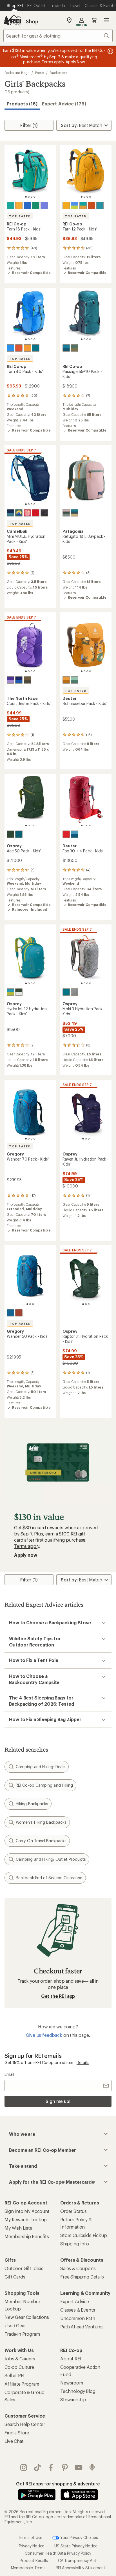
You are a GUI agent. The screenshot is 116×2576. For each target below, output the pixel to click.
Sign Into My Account (27, 2211)
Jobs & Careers (20, 2359)
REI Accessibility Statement (81, 2568)
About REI (71, 2359)
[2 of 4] (29, 197)
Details (83, 2062)
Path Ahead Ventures (82, 2327)
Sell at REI (14, 2375)
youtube (79, 2467)
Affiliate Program (22, 2384)
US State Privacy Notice (76, 2546)
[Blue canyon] (100, 206)
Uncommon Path (78, 2318)
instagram (24, 2467)
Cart (94, 20)
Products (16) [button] (22, 104)
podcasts (92, 2467)
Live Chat (14, 2441)
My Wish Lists (18, 2228)
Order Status (73, 2211)
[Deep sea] (10, 513)
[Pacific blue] (10, 1313)
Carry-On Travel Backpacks (41, 1841)
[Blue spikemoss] (19, 834)
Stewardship (73, 2399)
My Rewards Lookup (26, 2219)
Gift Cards (15, 2277)
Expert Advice (75, 2301)
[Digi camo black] (44, 513)
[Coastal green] (36, 206)
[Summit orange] (27, 348)
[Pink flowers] (27, 513)
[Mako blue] (75, 513)
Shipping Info (75, 2244)
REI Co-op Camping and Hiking (44, 1785)
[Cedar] (27, 680)
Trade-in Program (22, 2334)
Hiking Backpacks (32, 1804)
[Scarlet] (36, 513)
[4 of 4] (34, 197)
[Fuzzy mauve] (66, 513)
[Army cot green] (75, 348)
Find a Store (17, 2433)
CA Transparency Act (77, 2560)
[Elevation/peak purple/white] (10, 680)
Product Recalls (34, 2560)
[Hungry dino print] (75, 992)
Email (9, 2074)
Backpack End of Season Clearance (49, 1878)
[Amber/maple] (66, 680)
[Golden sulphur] (19, 206)
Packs (40, 73)
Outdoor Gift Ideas (24, 2268)
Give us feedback (44, 2035)
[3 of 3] (89, 1139)
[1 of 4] (26, 197)
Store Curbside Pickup (84, 2235)
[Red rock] (19, 1313)
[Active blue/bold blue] (19, 680)
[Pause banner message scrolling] (110, 51)
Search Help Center (25, 2424)
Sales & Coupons (78, 2268)
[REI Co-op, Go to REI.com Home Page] (12, 20)
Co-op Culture (19, 2367)
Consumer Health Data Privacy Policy (58, 2553)
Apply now (26, 1555)
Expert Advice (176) (64, 104)
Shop (32, 21)
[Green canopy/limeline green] (19, 992)
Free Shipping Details (82, 2277)
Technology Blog (78, 2391)
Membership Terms (28, 2568)
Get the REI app (58, 1996)
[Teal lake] (10, 206)
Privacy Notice (32, 2546)
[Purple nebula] (44, 206)
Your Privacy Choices (79, 2537)
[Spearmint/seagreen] (75, 680)
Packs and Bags (17, 73)
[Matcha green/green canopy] (10, 834)
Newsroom (72, 2383)
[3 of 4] (32, 197)
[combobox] (58, 36)
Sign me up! (58, 2101)
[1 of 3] (83, 1139)
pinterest (65, 2467)
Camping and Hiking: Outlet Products (51, 1859)
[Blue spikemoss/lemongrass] (10, 992)
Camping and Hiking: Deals (41, 1767)
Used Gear (15, 2325)
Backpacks (58, 73)
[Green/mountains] (19, 513)
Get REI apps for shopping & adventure (58, 2484)
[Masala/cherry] (66, 834)
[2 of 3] (86, 1139)
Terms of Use (30, 2537)
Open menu (106, 20)
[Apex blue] (27, 206)
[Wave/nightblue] (75, 834)
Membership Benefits (27, 2236)
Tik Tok (38, 2467)
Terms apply (27, 1546)
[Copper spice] (92, 206)
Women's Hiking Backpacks (41, 1822)
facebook (51, 2467)
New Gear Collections (27, 2317)
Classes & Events (78, 2310)
